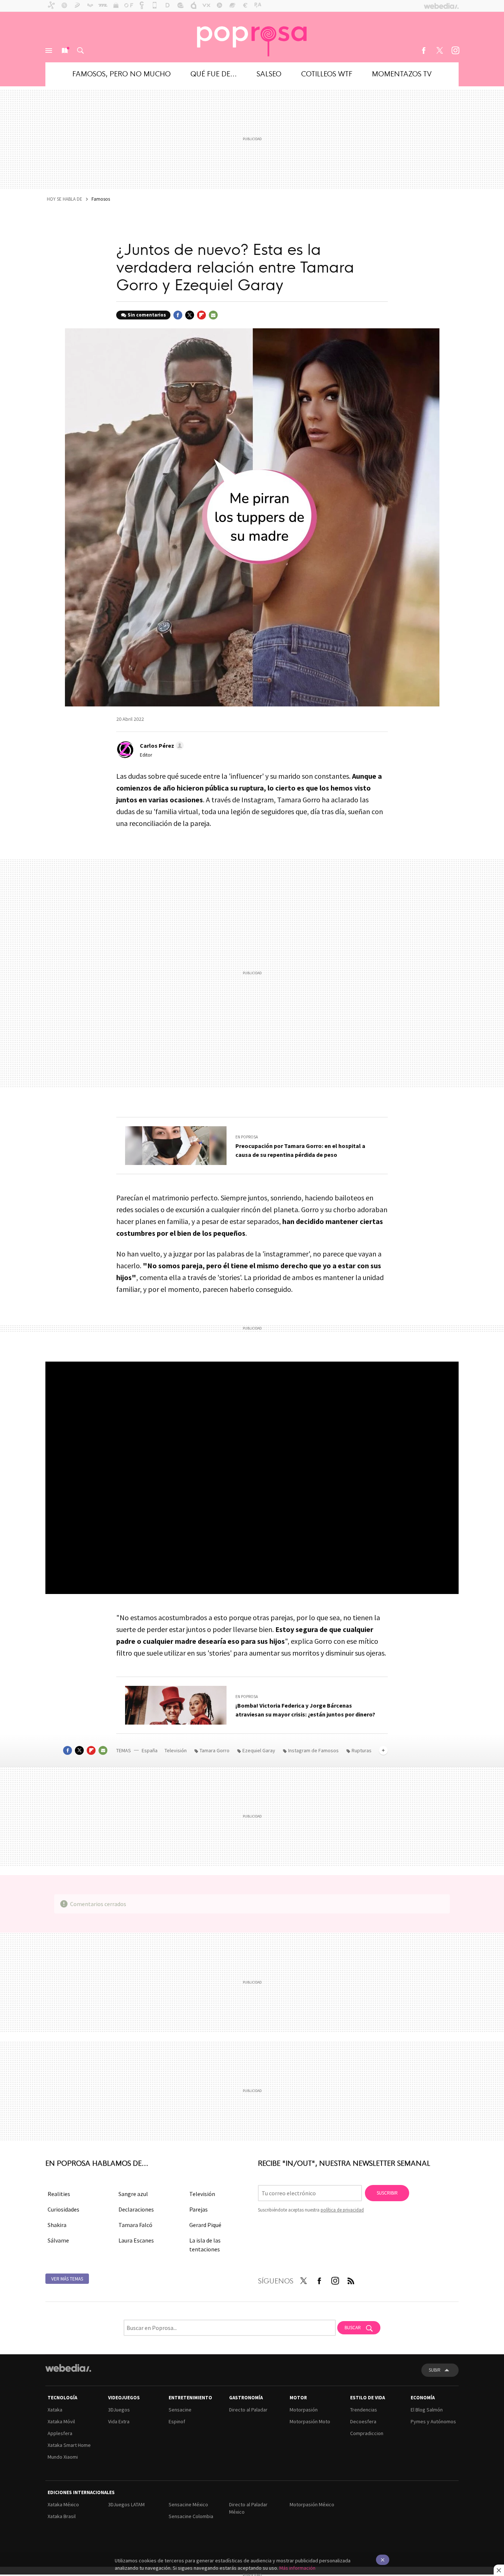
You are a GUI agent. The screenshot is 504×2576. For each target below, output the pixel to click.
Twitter (439, 51)
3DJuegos (119, 2410)
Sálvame (58, 2240)
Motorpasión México (312, 2504)
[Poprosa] (252, 37)
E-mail (213, 315)
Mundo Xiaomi (63, 2457)
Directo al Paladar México (248, 2508)
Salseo (269, 73)
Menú (49, 51)
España (150, 1750)
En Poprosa (247, 1137)
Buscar (80, 51)
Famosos (101, 199)
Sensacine (180, 2410)
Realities (59, 2194)
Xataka (55, 2410)
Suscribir (387, 2193)
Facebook (424, 51)
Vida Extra (119, 2421)
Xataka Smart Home (69, 2445)
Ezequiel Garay (259, 1750)
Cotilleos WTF (327, 73)
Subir (435, 2370)
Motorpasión (304, 2410)
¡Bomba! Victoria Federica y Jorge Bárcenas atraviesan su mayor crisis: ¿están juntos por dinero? (305, 1710)
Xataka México (63, 2504)
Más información (297, 2568)
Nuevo (65, 51)
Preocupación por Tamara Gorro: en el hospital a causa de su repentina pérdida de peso (300, 1150)
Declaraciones (136, 2209)
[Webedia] (68, 2368)
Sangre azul (133, 2194)
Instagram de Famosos (313, 1750)
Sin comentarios (147, 315)
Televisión (176, 1750)
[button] (161, 746)
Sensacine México (188, 2504)
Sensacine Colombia (191, 2516)
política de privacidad (342, 2210)
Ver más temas (67, 2279)
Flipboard (201, 315)
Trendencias (364, 2410)
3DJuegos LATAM (126, 2504)
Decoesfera (363, 2421)
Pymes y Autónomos (433, 2421)
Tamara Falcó (135, 2225)
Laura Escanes (136, 2240)
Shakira (57, 2225)
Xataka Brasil (62, 2516)
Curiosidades (63, 2209)
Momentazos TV (402, 73)
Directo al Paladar (248, 2410)
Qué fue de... (214, 73)
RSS (351, 2279)
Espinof (177, 2421)
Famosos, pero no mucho (122, 73)
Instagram (455, 51)
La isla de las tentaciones (205, 2245)
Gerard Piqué (205, 2225)
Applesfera (60, 2433)
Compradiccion (367, 2433)
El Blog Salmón (427, 2410)
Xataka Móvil (61, 2421)
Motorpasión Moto (310, 2421)
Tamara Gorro (215, 1750)
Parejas (199, 2209)
